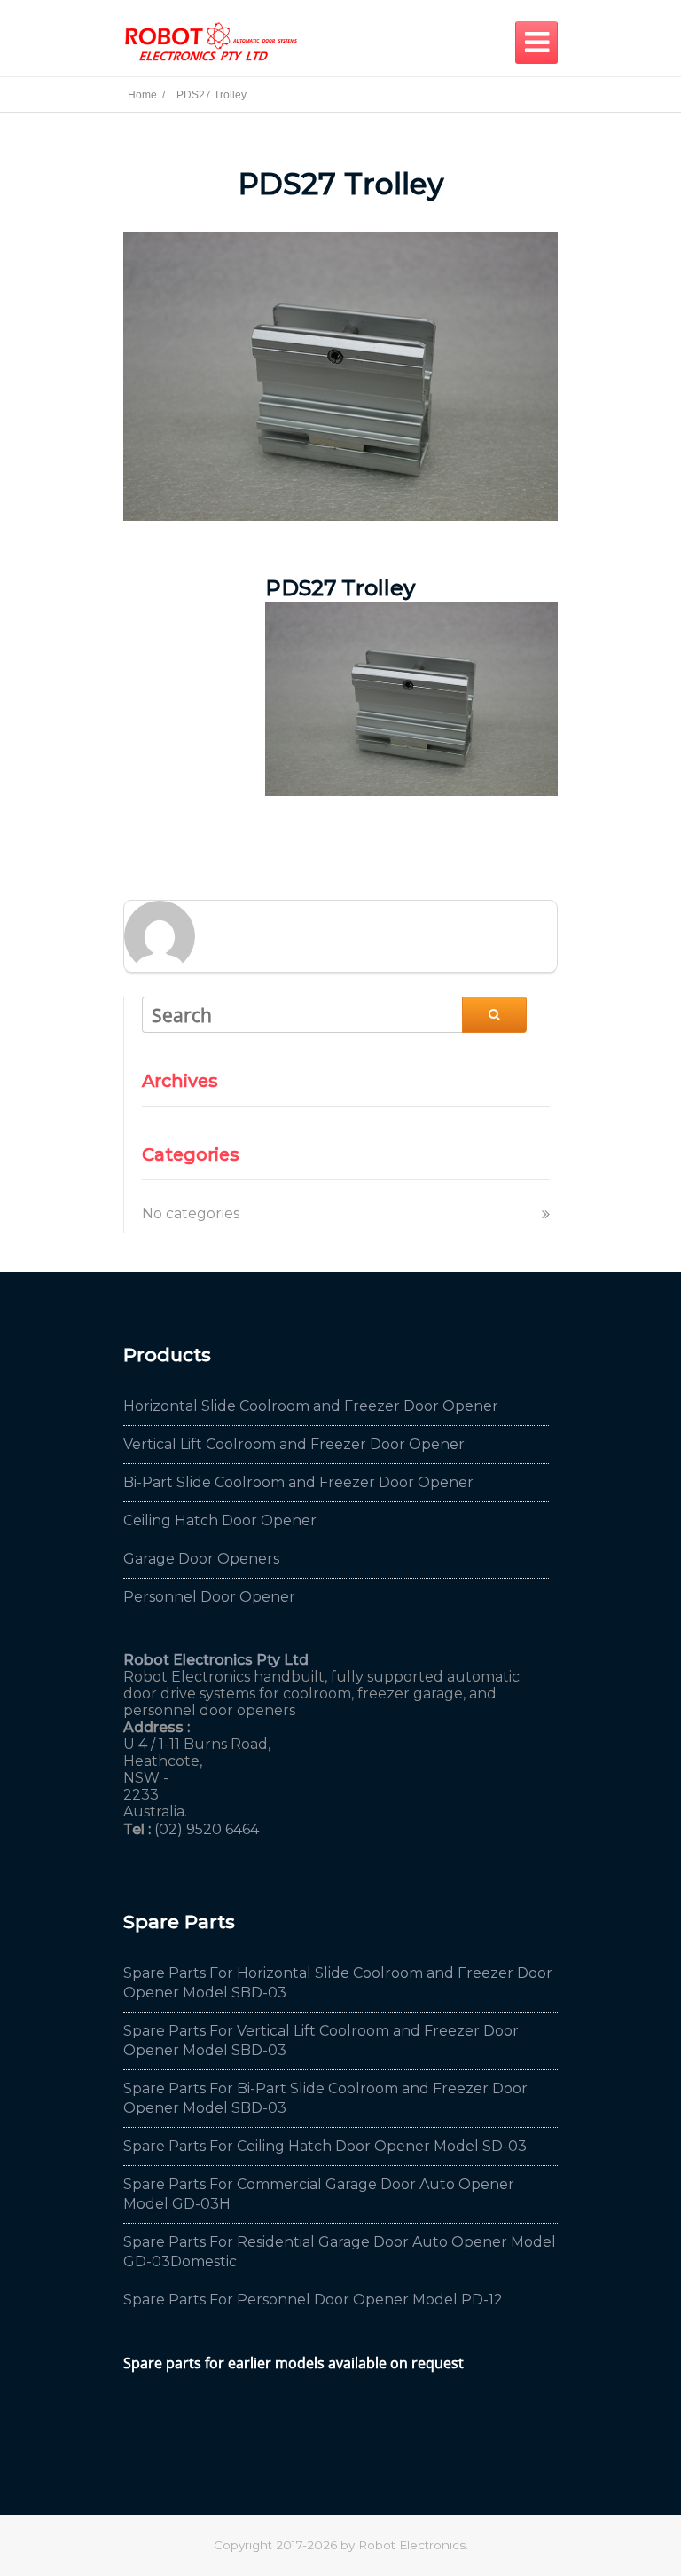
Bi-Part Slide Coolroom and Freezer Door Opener (298, 1482)
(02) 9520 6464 (207, 1829)
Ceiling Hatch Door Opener (220, 1520)
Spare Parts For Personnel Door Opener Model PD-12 (313, 2300)
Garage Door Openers (201, 1559)
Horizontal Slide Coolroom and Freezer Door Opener (311, 1406)
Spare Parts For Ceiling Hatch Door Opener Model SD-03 (325, 2146)
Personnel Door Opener (209, 1597)
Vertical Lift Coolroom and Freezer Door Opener (294, 1444)
